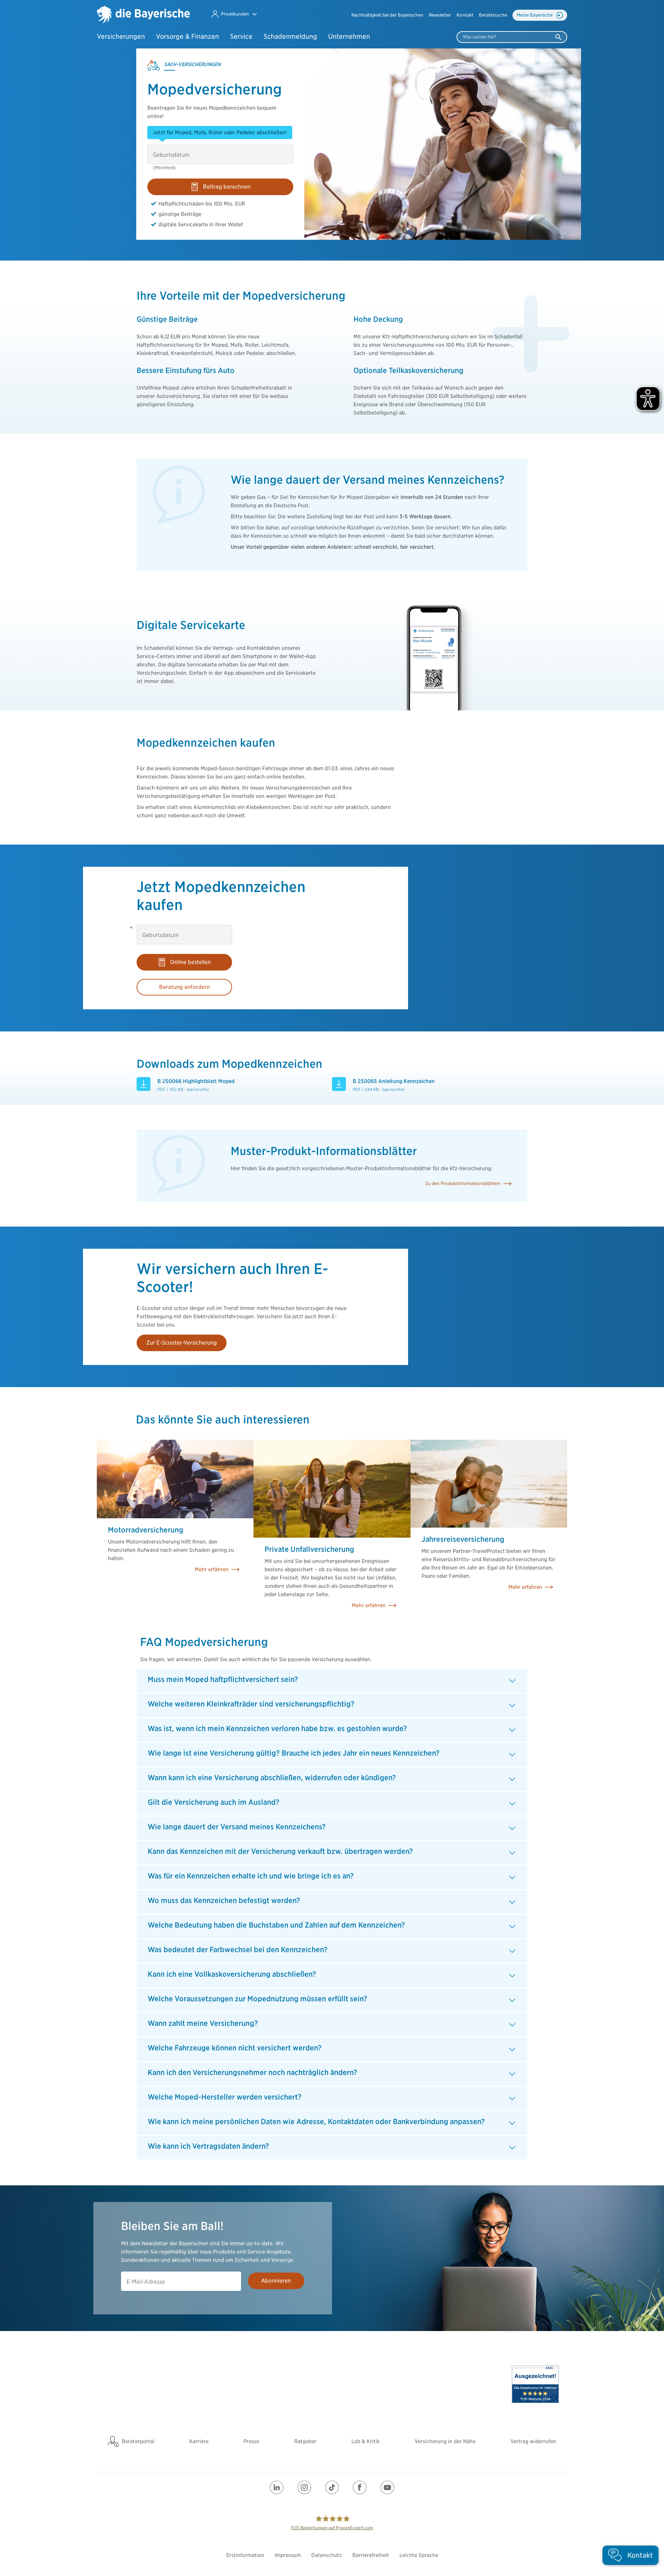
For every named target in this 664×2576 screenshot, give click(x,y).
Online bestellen (191, 962)
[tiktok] (332, 2487)
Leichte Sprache (419, 2555)
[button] (234, 14)
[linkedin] (277, 2487)
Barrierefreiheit (371, 2555)
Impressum (288, 2555)
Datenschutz (327, 2555)
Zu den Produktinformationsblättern (463, 1184)
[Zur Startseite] (143, 15)
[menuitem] (387, 15)
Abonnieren (276, 2281)
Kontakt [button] (465, 15)
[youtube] (387, 2487)
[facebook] (360, 2487)
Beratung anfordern (185, 987)
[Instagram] (304, 2487)
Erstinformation (245, 2555)
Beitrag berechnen (227, 187)
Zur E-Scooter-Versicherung (182, 1343)
